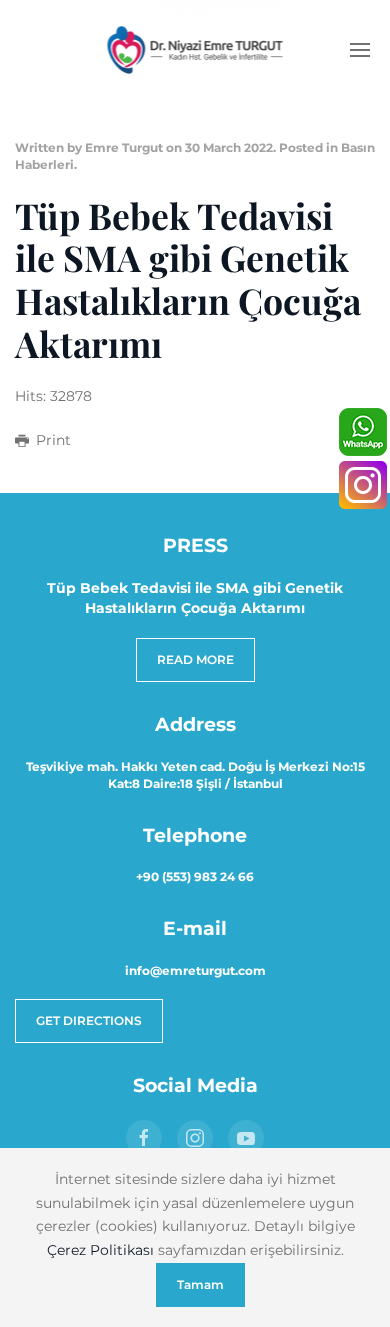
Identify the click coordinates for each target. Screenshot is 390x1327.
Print (53, 440)
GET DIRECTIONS (89, 1020)
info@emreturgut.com (195, 970)
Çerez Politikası (100, 1250)
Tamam (200, 1284)
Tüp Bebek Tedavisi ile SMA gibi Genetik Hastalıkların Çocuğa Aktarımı (188, 279)
